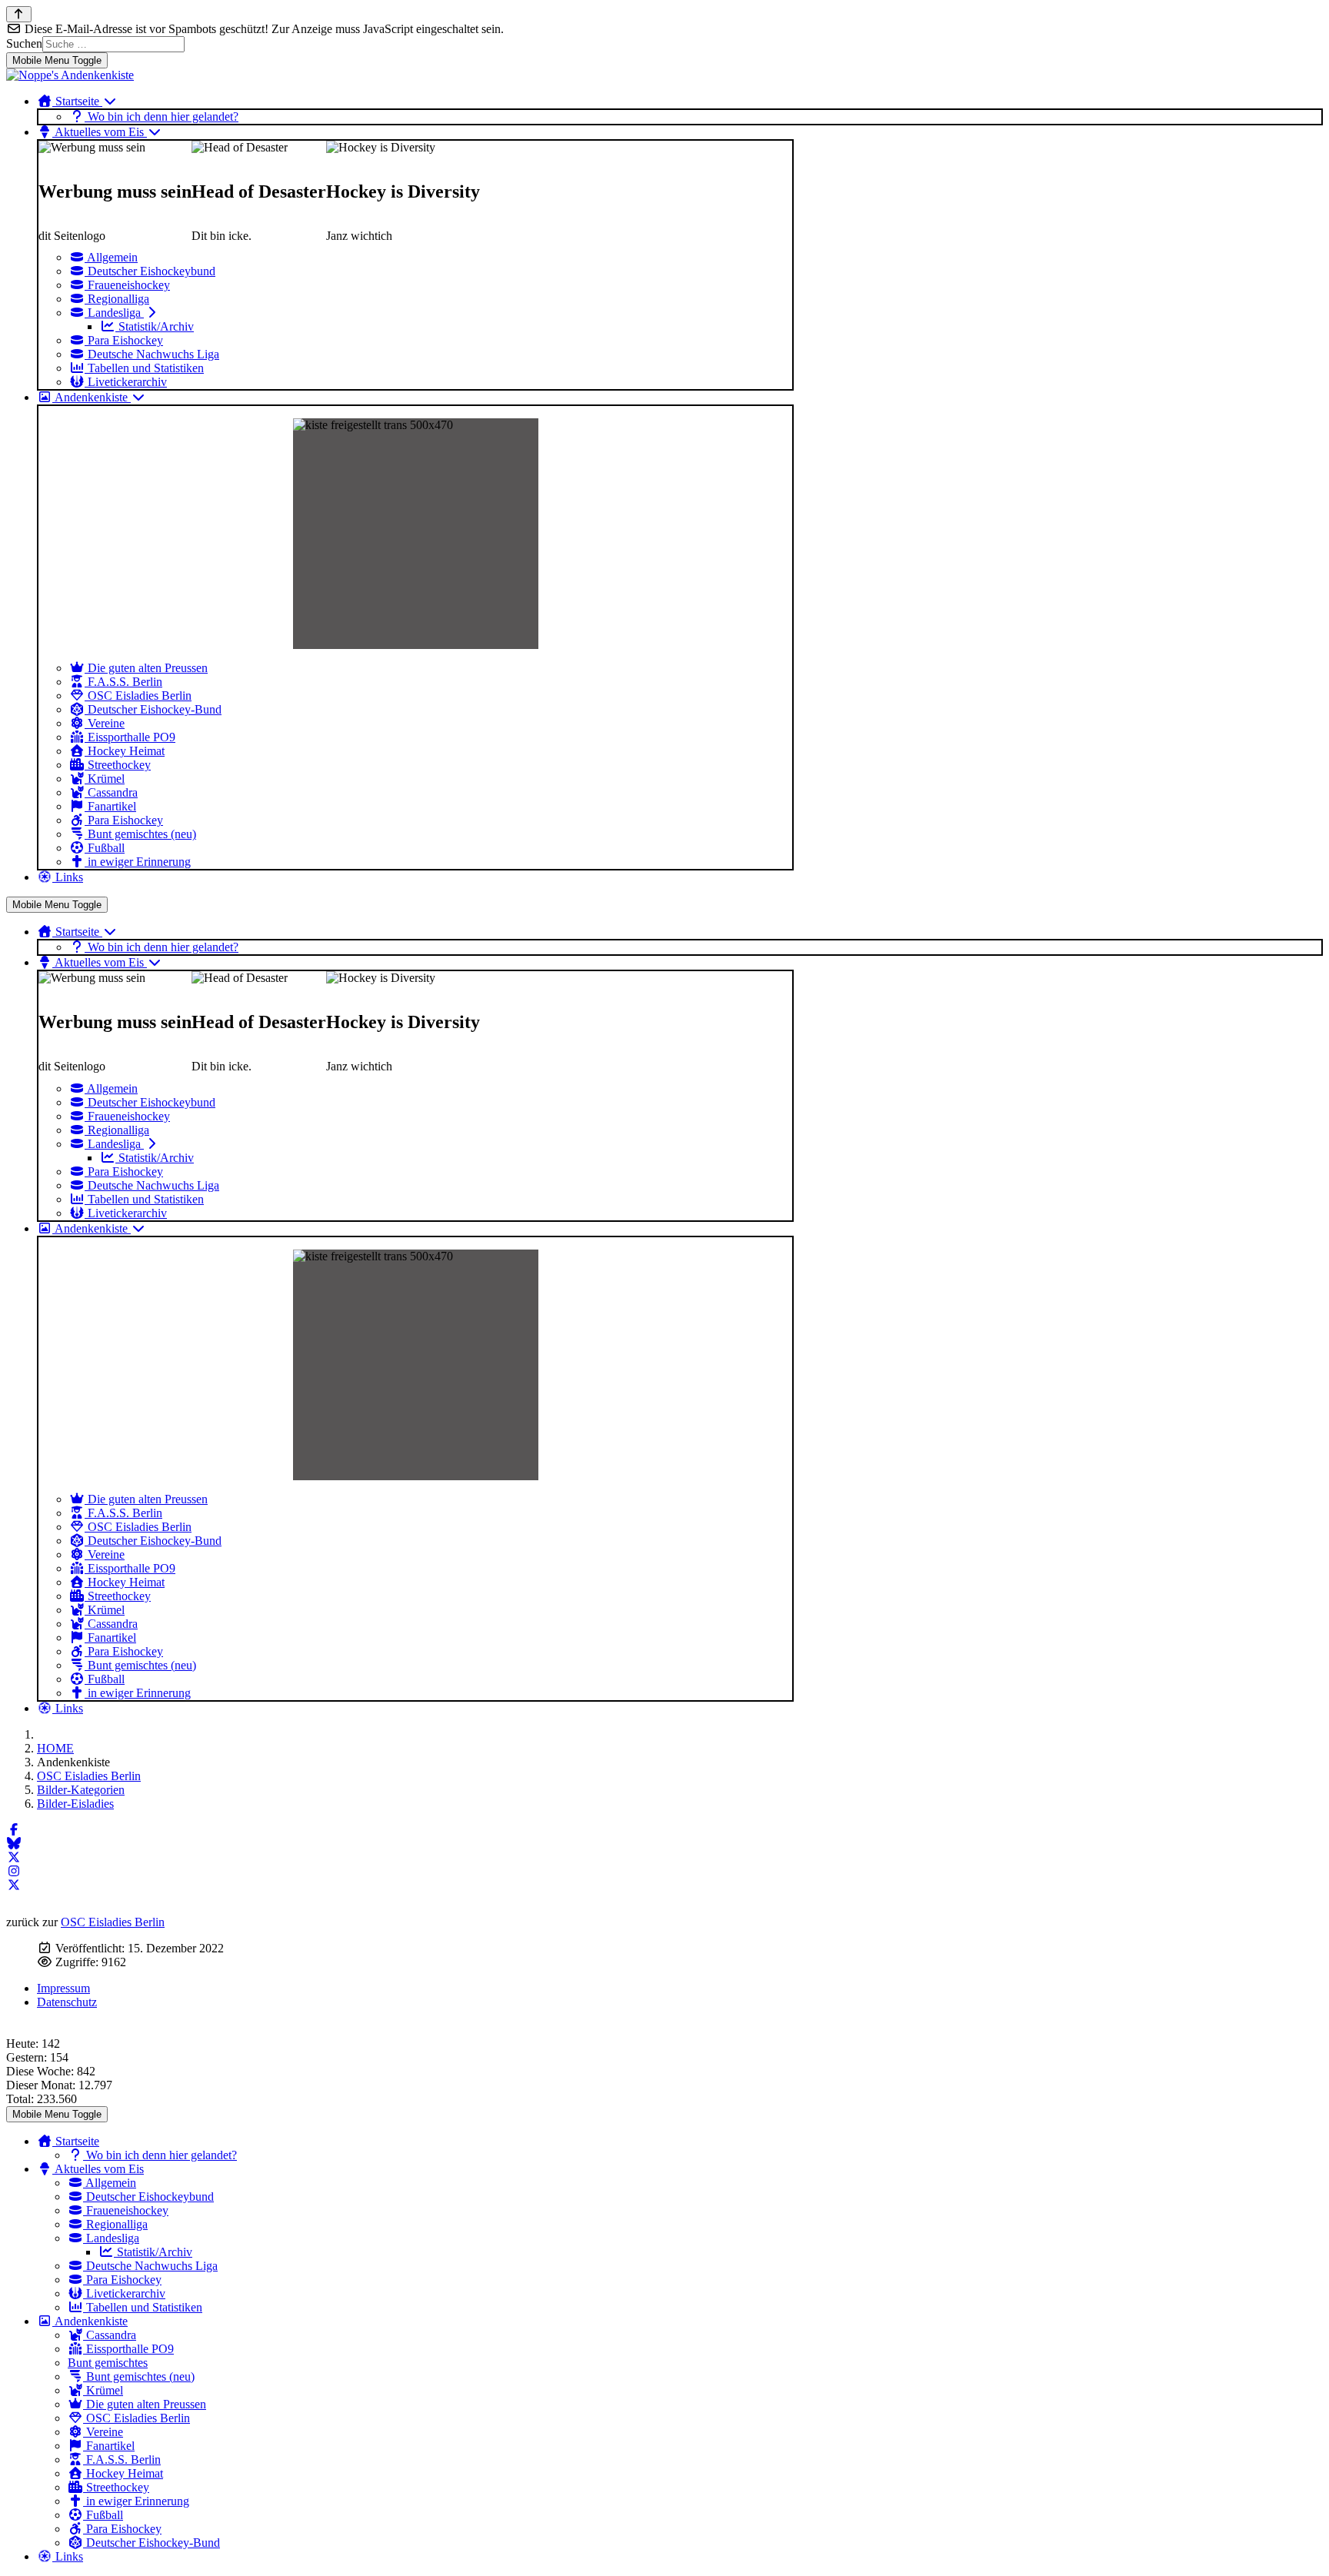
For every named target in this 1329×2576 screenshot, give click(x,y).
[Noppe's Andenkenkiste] (70, 75)
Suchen (24, 43)
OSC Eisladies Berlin (113, 1922)
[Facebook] (14, 1830)
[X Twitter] (14, 1857)
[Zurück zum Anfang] (19, 14)
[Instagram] (14, 1871)
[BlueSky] (14, 1844)
